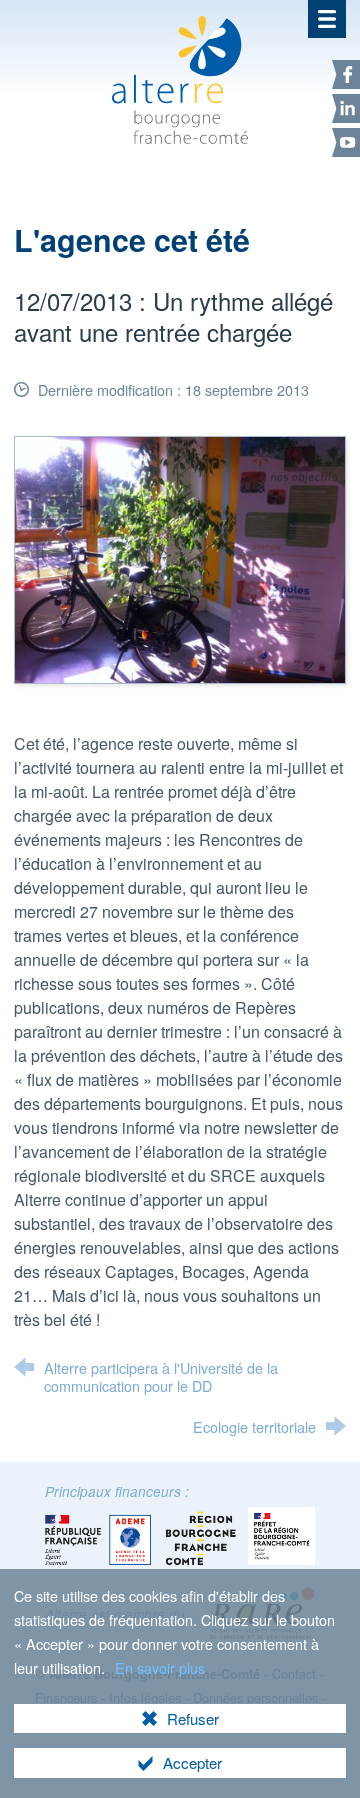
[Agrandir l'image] (179, 557)
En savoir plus (160, 1667)
